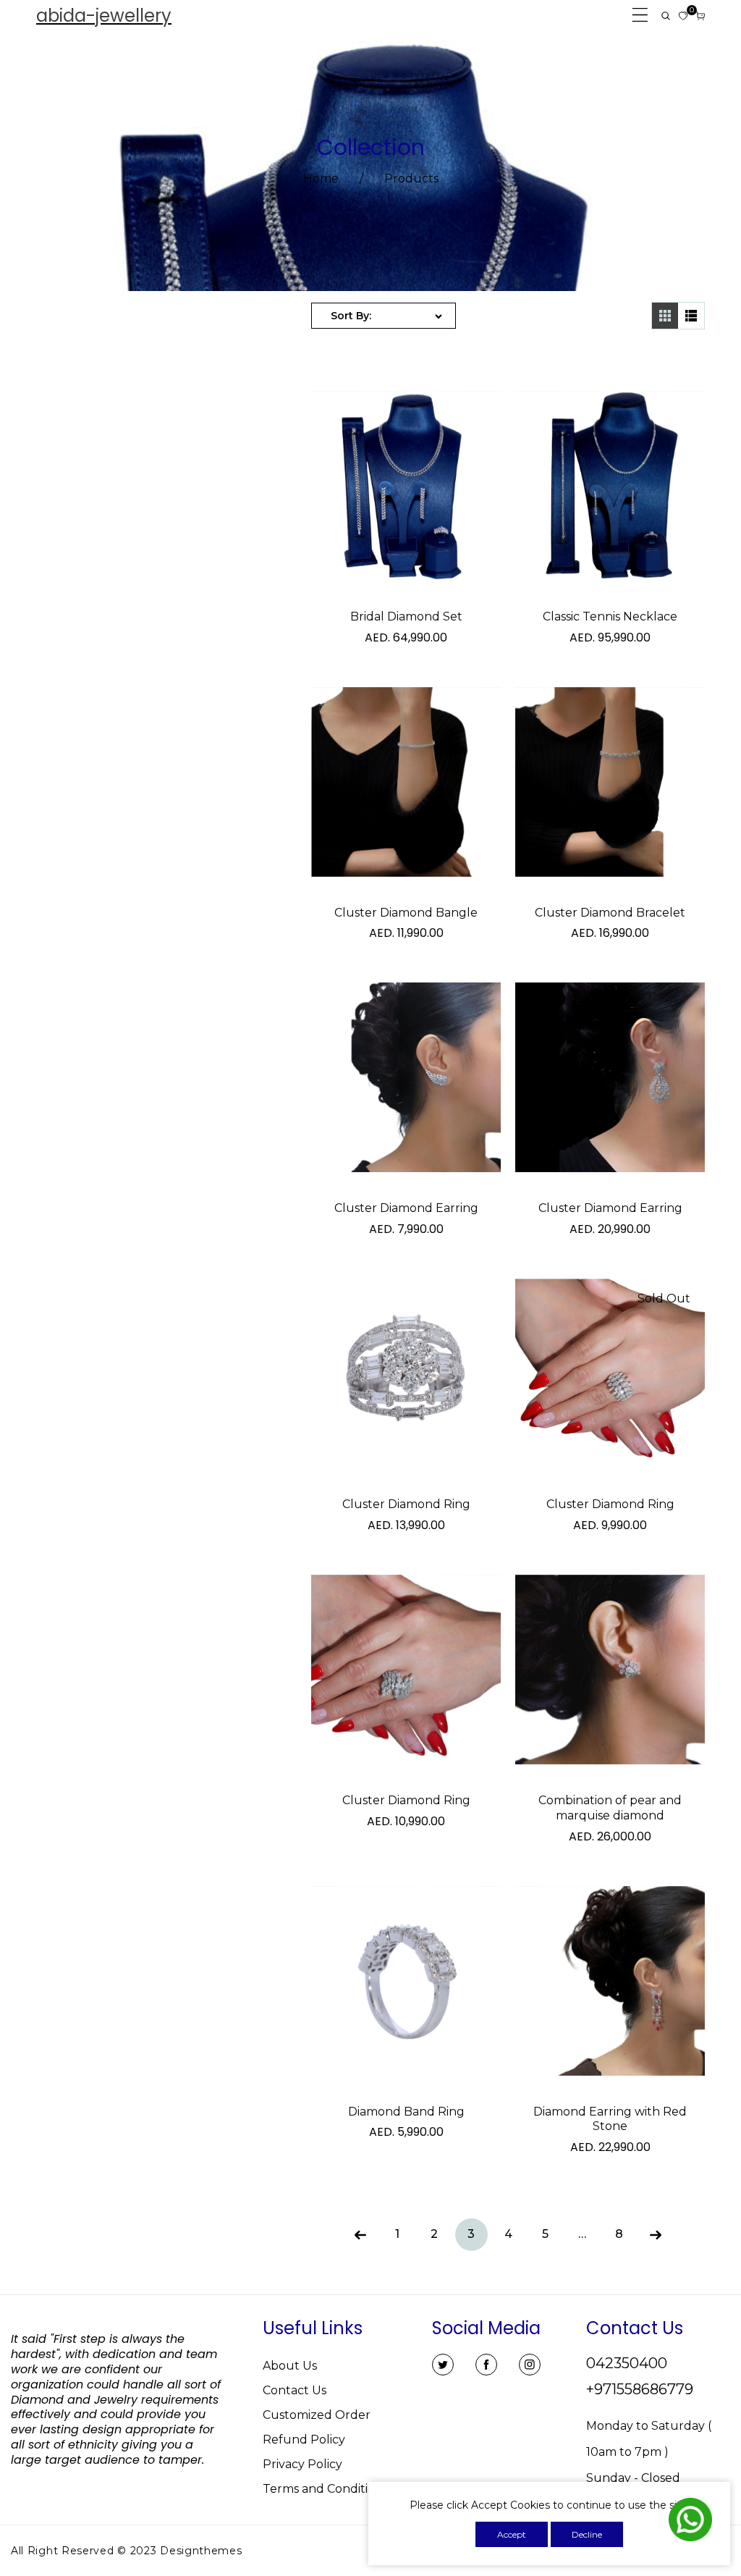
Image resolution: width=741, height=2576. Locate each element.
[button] (666, 16)
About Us (290, 2366)
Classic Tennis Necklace (610, 616)
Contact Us (295, 2390)
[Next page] (656, 2235)
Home (321, 178)
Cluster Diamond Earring (406, 1208)
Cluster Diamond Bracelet (610, 913)
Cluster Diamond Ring (406, 1504)
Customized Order (317, 2415)
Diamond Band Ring (406, 2112)
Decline (587, 2534)
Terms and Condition (323, 2489)
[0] (683, 16)
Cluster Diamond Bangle (406, 913)
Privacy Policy (302, 2464)
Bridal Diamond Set (406, 616)
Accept (512, 2534)
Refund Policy (304, 2440)
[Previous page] (361, 2235)
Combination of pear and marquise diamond (610, 1808)
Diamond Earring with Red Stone (610, 2119)
